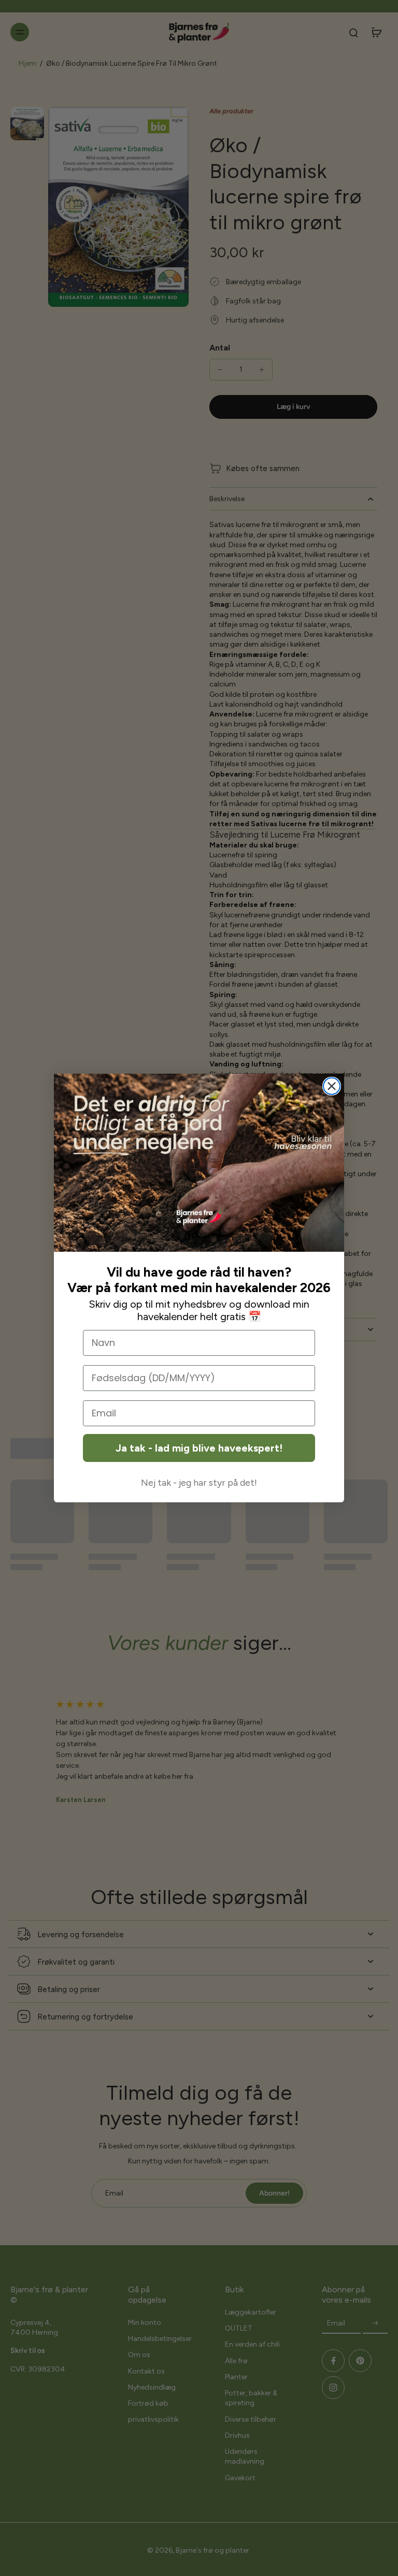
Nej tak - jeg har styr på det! (199, 1483)
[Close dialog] (332, 1086)
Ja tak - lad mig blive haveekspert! (199, 1448)
